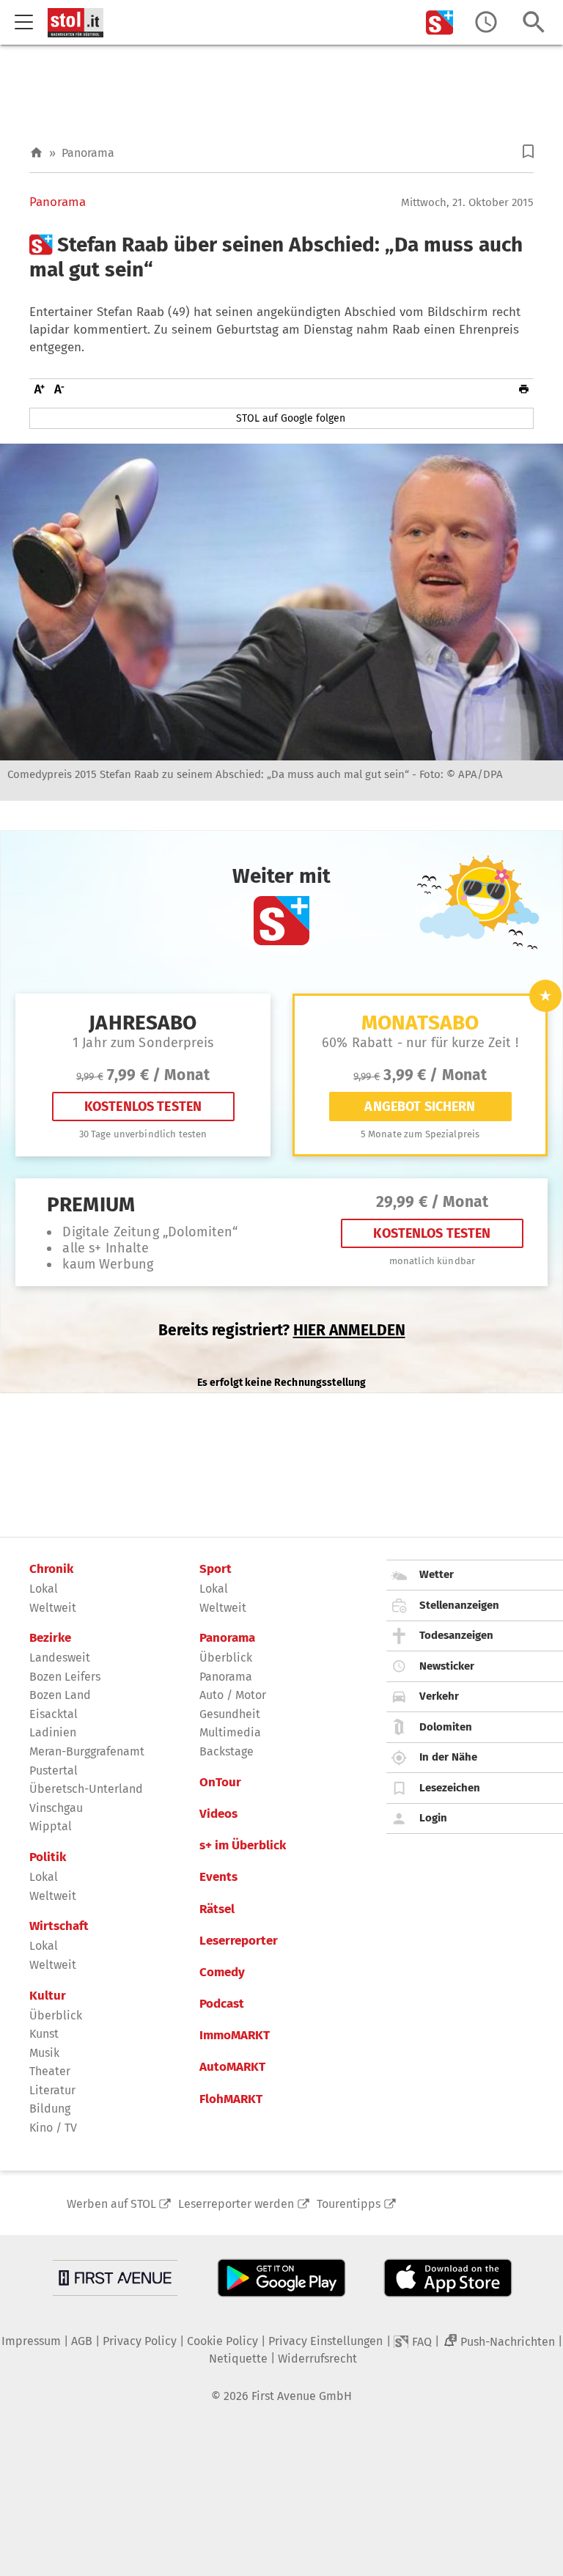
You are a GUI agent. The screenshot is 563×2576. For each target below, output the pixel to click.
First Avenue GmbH (302, 2396)
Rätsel (217, 1909)
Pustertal (54, 1770)
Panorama (88, 153)
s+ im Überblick (243, 1846)
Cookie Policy (222, 2341)
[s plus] (440, 22)
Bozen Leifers (65, 1677)
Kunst (44, 2034)
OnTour (220, 1783)
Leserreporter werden (236, 2204)
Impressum (31, 2341)
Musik (44, 2053)
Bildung (50, 2109)
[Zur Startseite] (36, 153)
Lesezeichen (450, 1788)
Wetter (437, 1574)
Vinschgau (56, 1808)
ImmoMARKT (235, 2036)
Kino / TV (53, 2128)
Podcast (222, 2004)
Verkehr (439, 1696)
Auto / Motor (233, 1695)
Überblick (56, 2015)
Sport (216, 1569)
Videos (218, 1814)
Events (218, 1877)
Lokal (44, 1589)
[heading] (281, 257)
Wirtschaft (59, 1926)
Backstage (227, 1751)
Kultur (48, 1996)
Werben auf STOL (111, 2204)
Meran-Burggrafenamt (87, 1751)
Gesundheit (230, 1714)
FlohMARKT (231, 2099)
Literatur (52, 2090)
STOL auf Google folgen (291, 418)
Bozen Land (60, 1695)
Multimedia (230, 1732)
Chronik (51, 1569)
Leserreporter (239, 1941)
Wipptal (51, 1826)
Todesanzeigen (456, 1635)
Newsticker (447, 1666)
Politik (48, 1857)
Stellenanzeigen (459, 1605)
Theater (50, 2071)
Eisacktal (54, 1714)
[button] (528, 151)
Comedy (222, 1973)
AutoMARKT (232, 2067)
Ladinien (53, 1732)
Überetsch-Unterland (86, 1789)
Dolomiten (446, 1727)
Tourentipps (349, 2204)
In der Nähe (448, 1757)
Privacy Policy (140, 2341)
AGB (82, 2341)
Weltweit (53, 1608)
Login (433, 1818)
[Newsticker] (486, 22)
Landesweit (60, 1658)
